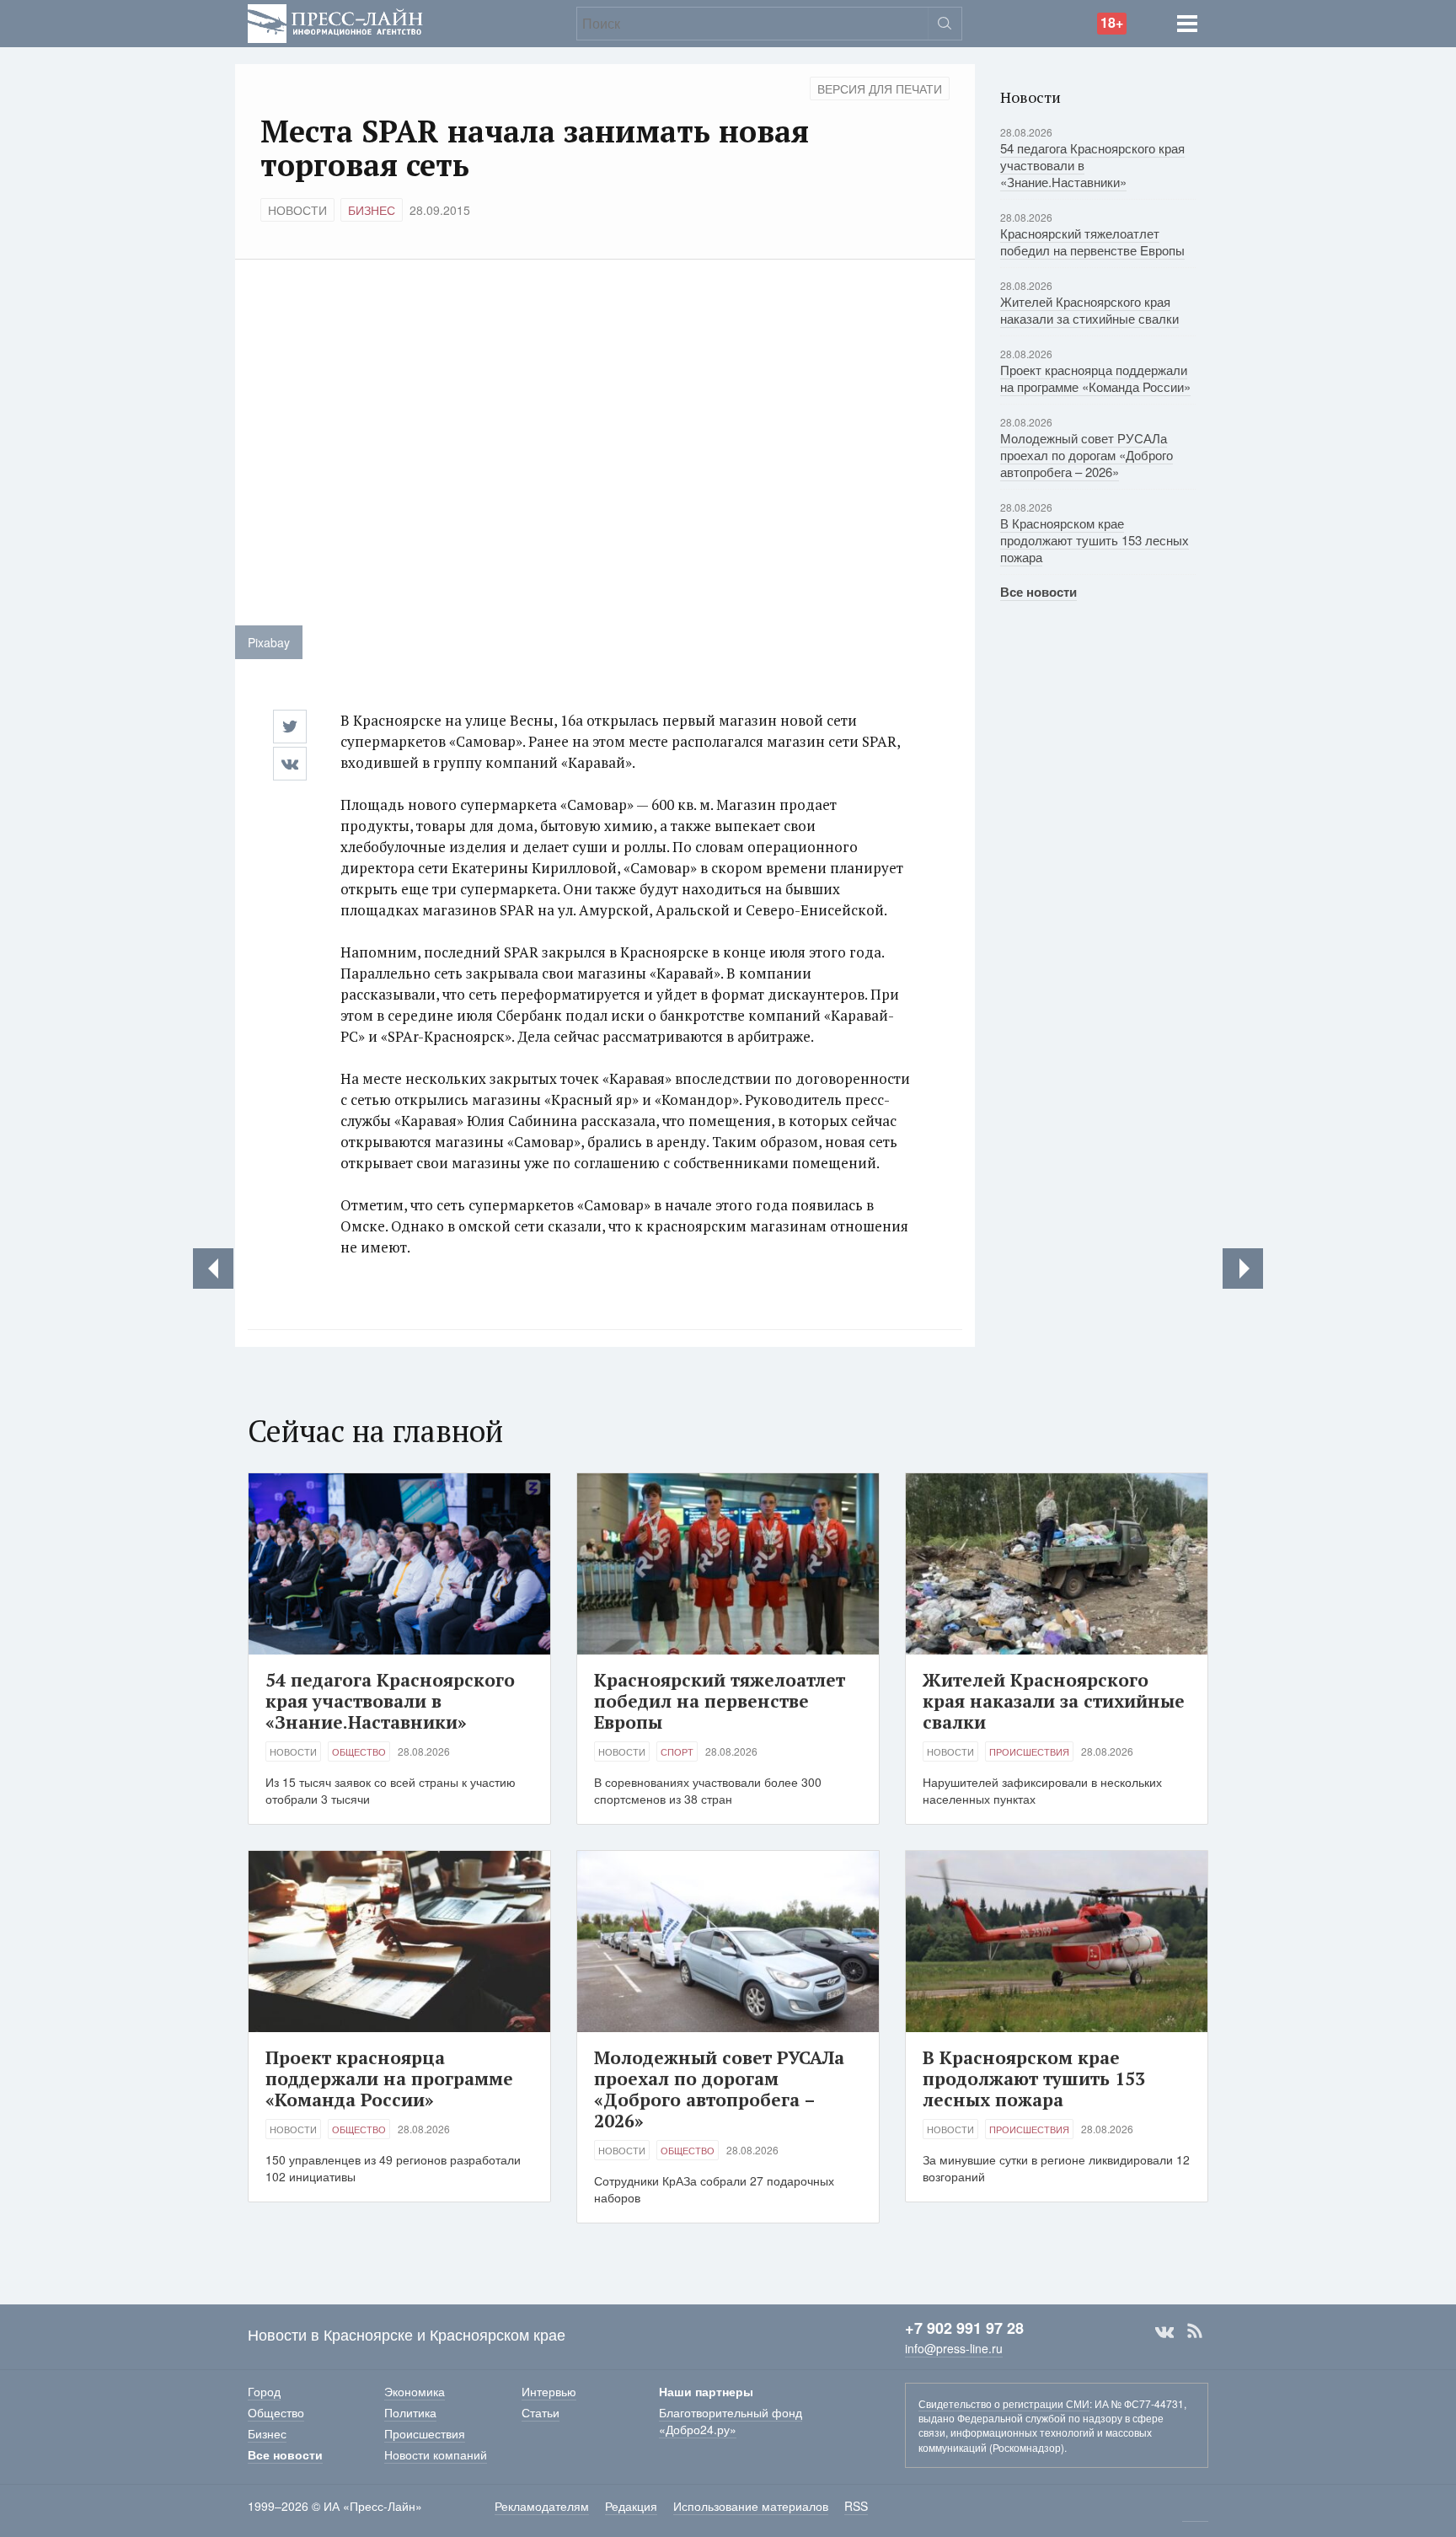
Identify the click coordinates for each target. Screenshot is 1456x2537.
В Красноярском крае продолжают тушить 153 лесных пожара (1095, 540)
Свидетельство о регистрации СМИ (1004, 2403)
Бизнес (372, 210)
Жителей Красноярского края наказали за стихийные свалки (1089, 310)
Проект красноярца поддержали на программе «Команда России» (1095, 378)
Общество (359, 1751)
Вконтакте (1164, 2331)
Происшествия (1029, 1751)
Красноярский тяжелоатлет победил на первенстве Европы (1092, 241)
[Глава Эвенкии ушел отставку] (213, 1268)
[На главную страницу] (335, 21)
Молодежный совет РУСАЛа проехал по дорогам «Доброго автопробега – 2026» (1087, 455)
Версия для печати (880, 88)
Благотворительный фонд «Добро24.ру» (731, 2421)
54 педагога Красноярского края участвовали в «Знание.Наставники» (390, 1701)
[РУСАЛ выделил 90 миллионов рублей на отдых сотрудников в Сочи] (1243, 1268)
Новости (297, 210)
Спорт (677, 1751)
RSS (1195, 2331)
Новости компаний (436, 2454)
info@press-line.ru (954, 2348)
